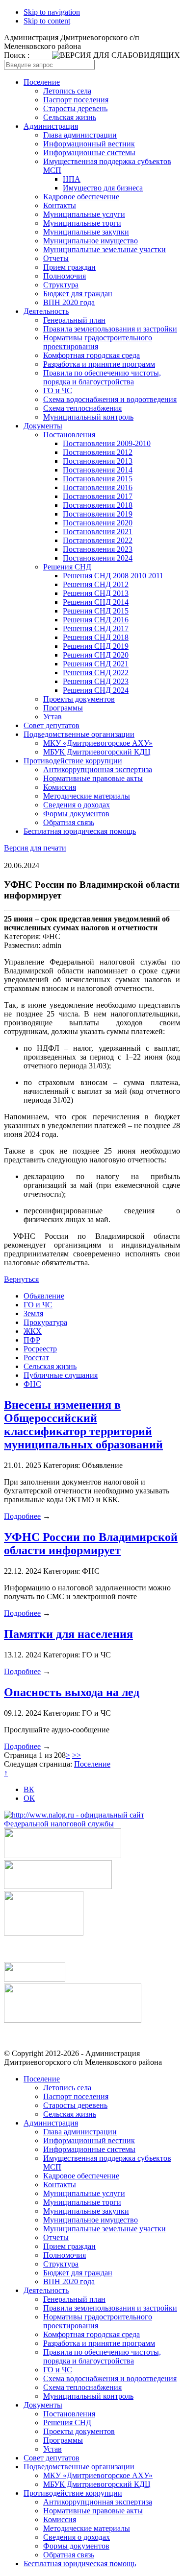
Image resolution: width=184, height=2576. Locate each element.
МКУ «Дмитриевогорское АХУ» (98, 743)
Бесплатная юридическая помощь (80, 831)
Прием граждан (69, 267)
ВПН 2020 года (69, 302)
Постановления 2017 (98, 496)
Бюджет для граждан (78, 294)
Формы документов (76, 814)
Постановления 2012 (98, 452)
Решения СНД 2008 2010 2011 (113, 576)
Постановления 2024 (98, 558)
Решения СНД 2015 (96, 611)
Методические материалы (87, 796)
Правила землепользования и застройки (110, 329)
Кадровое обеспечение (81, 197)
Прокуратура (45, 1322)
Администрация (51, 126)
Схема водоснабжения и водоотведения (110, 399)
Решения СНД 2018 (96, 637)
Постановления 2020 (98, 523)
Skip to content (47, 21)
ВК (29, 1789)
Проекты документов (79, 699)
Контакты (60, 205)
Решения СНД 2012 (96, 584)
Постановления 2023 (98, 549)
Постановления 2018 (98, 505)
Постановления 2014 (98, 470)
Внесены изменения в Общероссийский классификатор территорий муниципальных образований (83, 1425)
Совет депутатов (52, 725)
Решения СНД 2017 (96, 628)
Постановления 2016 (98, 487)
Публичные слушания (61, 1375)
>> (77, 1755)
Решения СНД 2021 (96, 664)
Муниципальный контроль (88, 417)
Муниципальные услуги (84, 214)
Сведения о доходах (77, 805)
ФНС (32, 1384)
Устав (53, 717)
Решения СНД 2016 (96, 620)
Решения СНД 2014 (96, 602)
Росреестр (40, 1349)
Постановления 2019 (98, 514)
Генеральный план (74, 320)
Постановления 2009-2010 (107, 443)
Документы (43, 426)
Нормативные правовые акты (93, 778)
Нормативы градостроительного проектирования (98, 342)
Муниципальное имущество (91, 241)
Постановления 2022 (98, 540)
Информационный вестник (89, 144)
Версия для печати (35, 848)
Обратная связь (69, 822)
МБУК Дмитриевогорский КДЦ (97, 752)
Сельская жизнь (70, 117)
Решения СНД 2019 (96, 646)
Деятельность (46, 311)
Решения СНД (67, 567)
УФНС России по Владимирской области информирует (91, 1544)
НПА (72, 179)
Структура (61, 285)
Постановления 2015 (98, 479)
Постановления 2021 (98, 532)
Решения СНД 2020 (96, 655)
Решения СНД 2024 (96, 690)
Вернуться (21, 1279)
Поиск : (17, 55)
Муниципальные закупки (86, 232)
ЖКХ (33, 1331)
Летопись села (67, 91)
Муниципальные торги (82, 223)
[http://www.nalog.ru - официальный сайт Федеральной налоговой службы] (92, 1824)
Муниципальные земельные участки (105, 249)
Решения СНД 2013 (96, 593)
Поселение (42, 82)
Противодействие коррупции (73, 761)
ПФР (32, 1340)
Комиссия (60, 787)
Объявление (44, 1296)
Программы (63, 708)
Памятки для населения (68, 1634)
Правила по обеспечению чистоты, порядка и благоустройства (102, 377)
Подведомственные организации (79, 734)
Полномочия (65, 276)
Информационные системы (89, 153)
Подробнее (22, 1516)
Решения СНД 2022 (96, 673)
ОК (29, 1798)
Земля (33, 1313)
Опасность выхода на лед (72, 1692)
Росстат (36, 1358)
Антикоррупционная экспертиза (98, 769)
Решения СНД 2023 (96, 681)
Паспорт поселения (76, 100)
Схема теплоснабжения (82, 408)
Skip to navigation (52, 12)
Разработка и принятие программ (99, 364)
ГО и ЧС (58, 390)
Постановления (69, 435)
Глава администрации (80, 135)
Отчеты (56, 258)
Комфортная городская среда (92, 355)
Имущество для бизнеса (103, 188)
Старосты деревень (75, 108)
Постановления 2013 (98, 461)
